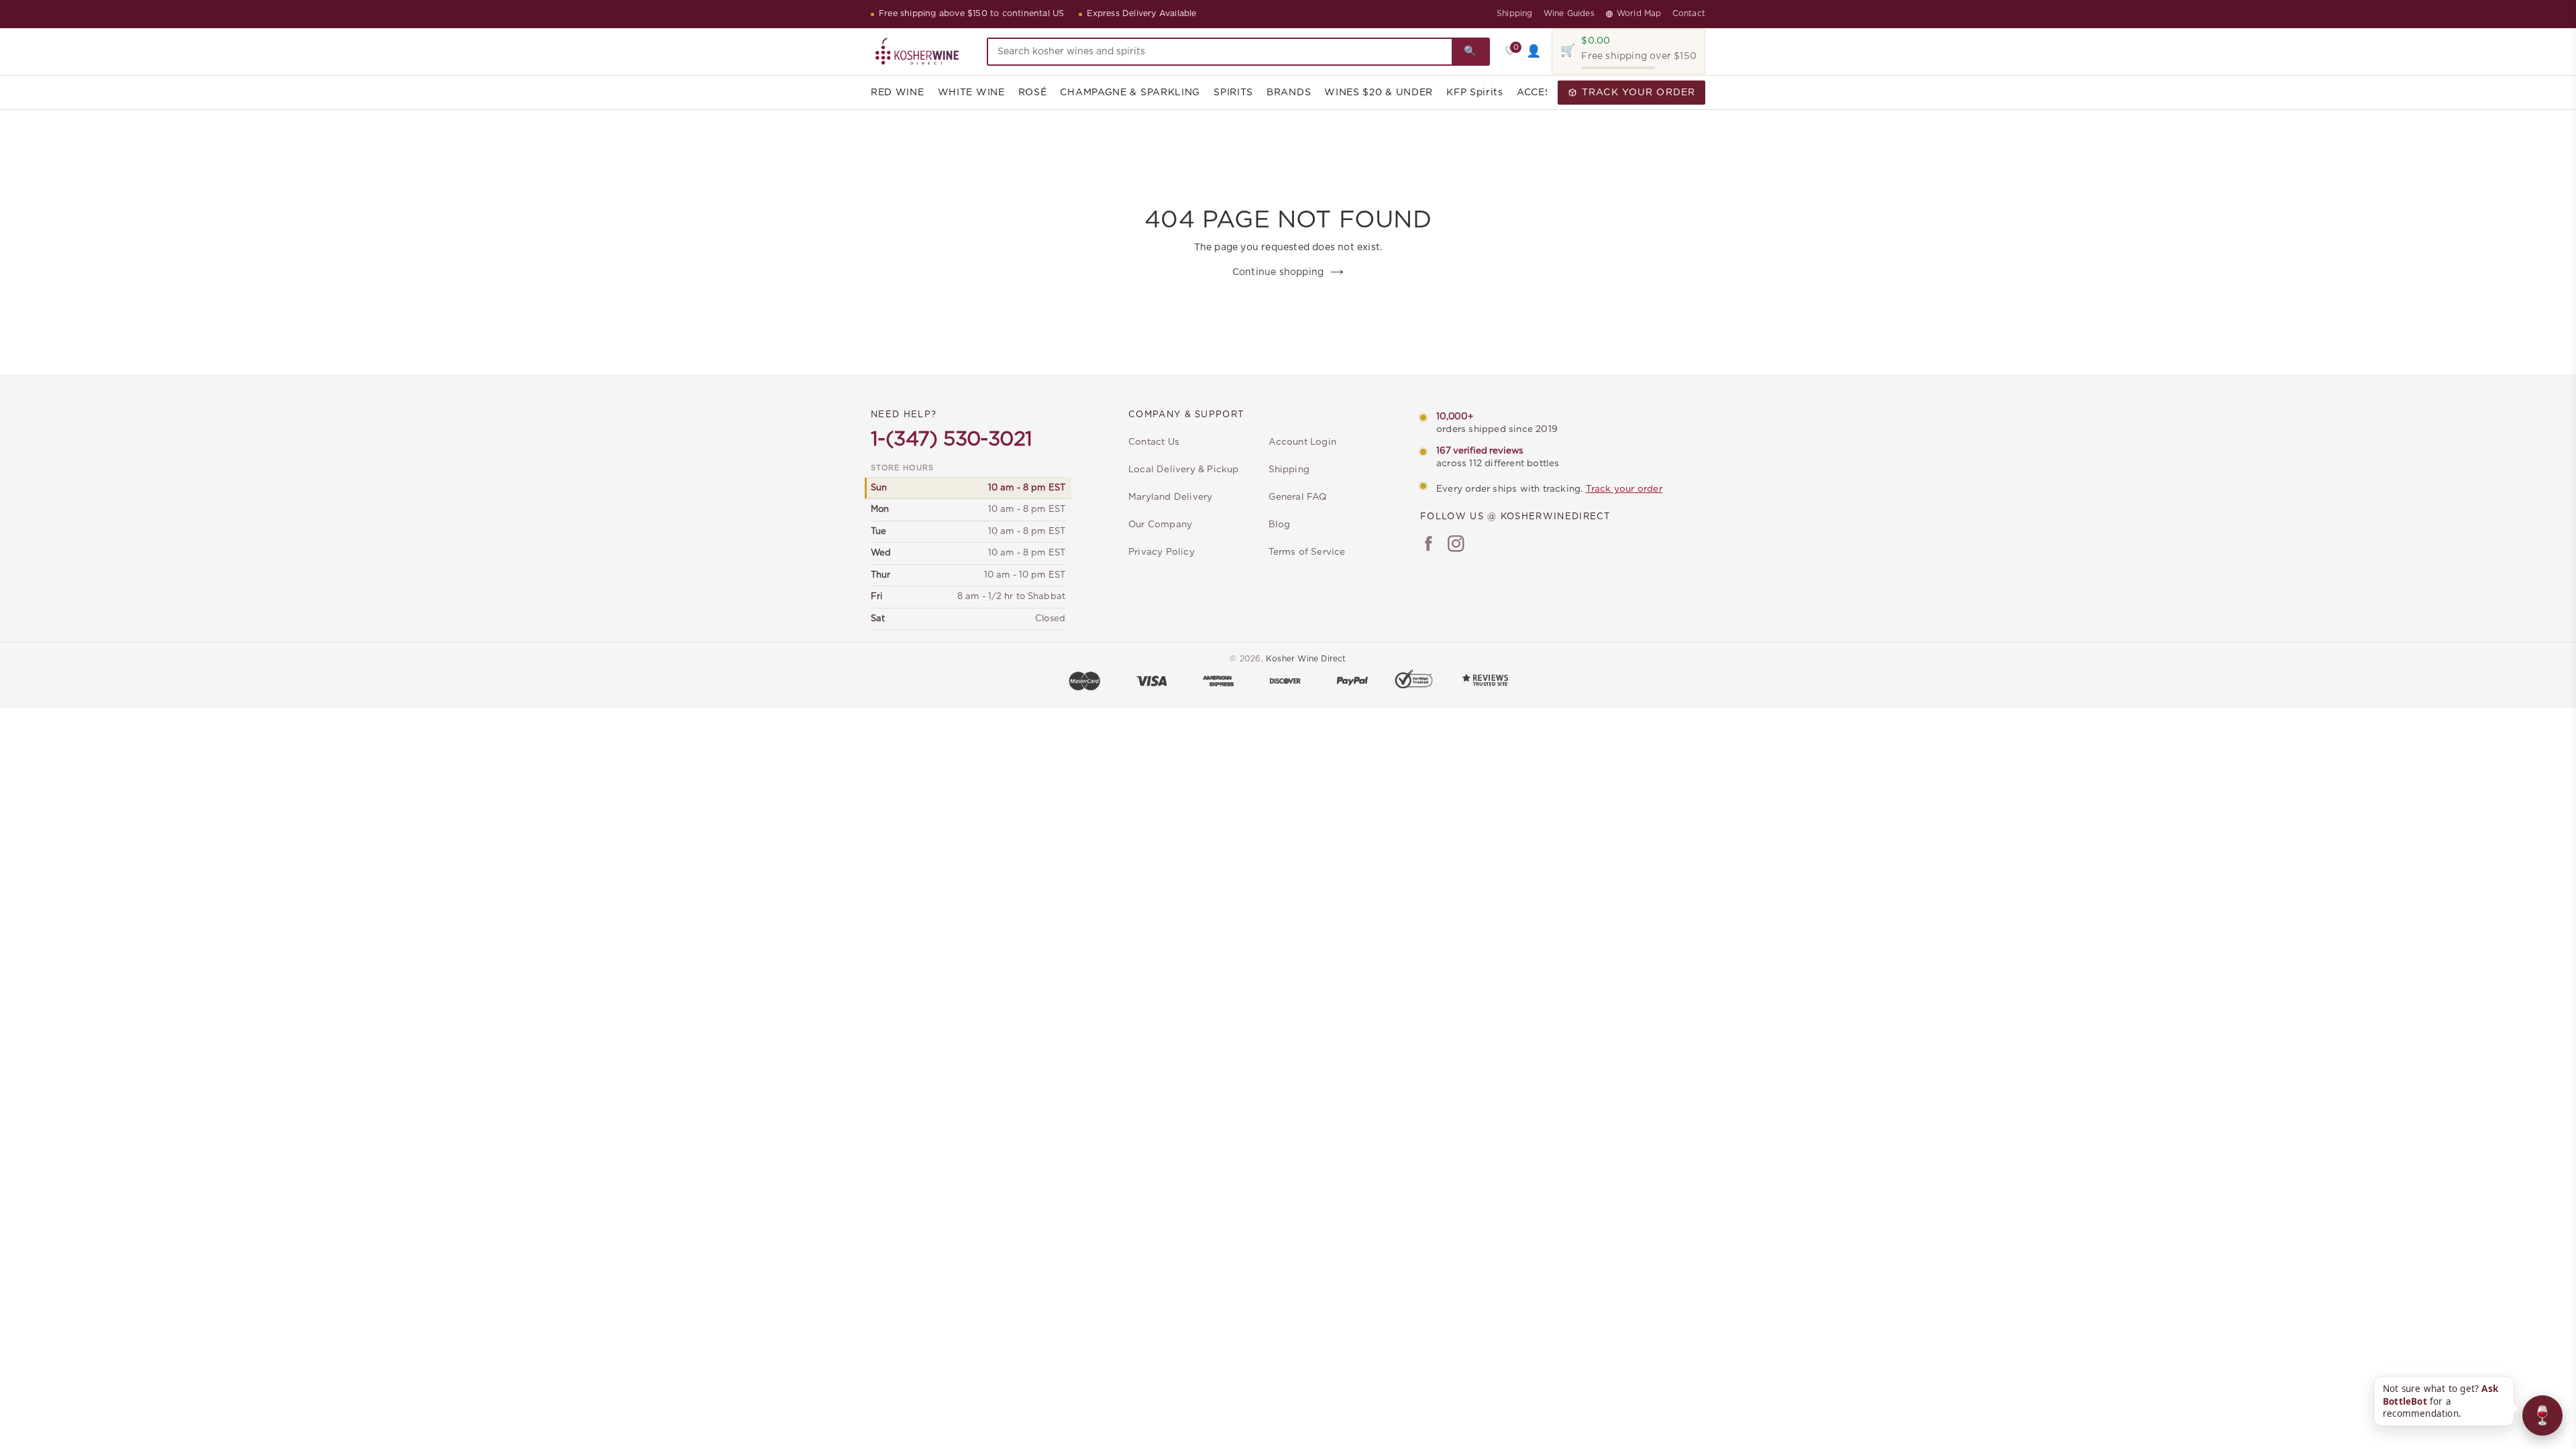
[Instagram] (1456, 545)
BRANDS (1289, 93)
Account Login (1303, 442)
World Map (1639, 13)
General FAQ (1298, 497)
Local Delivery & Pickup (1184, 470)
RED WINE (898, 93)
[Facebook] (1429, 545)
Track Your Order (1639, 93)
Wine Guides (1569, 13)
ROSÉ (1033, 93)
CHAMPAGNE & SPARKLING (1130, 93)
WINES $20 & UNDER (1379, 93)
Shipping (1515, 13)
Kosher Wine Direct (1306, 659)
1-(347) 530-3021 (951, 439)
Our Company (1160, 525)
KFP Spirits (1475, 93)
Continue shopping (1278, 272)
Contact (1689, 13)
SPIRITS (1233, 93)
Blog (1280, 525)
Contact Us (1154, 442)
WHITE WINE (971, 93)
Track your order (1624, 489)
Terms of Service (1307, 552)
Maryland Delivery (1170, 497)
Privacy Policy (1162, 552)
